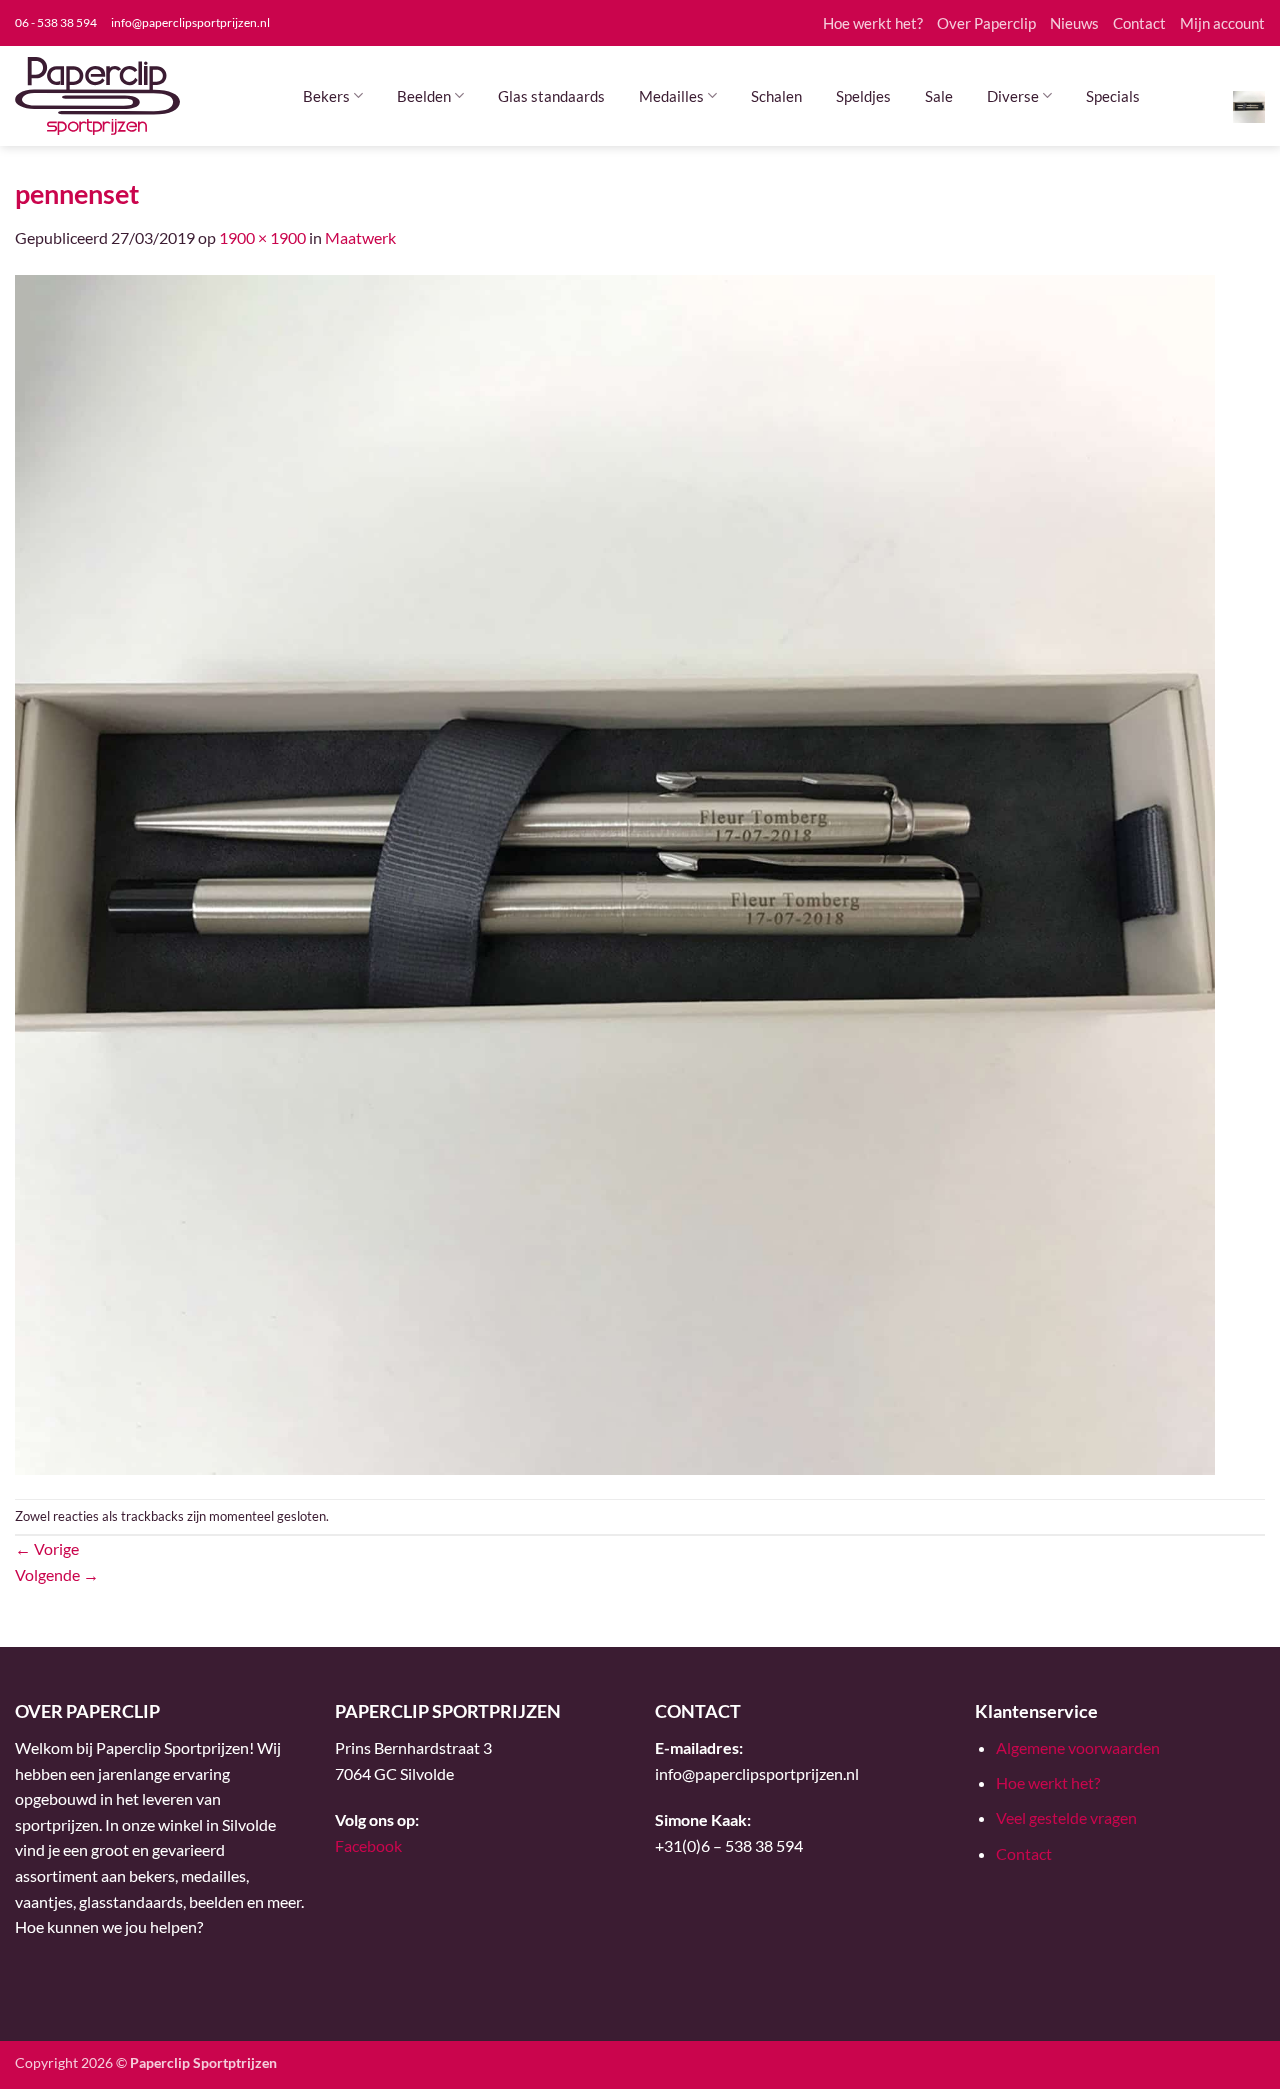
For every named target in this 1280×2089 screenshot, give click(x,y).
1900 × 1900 (262, 237)
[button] (1249, 105)
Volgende (57, 1574)
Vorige (47, 1548)
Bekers (326, 96)
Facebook (368, 1845)
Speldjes (863, 96)
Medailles (671, 96)
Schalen (776, 96)
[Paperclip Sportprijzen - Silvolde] (97, 96)
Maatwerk (360, 237)
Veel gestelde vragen (1066, 1817)
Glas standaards (551, 96)
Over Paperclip (986, 23)
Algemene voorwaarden (1078, 1747)
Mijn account (1222, 23)
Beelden (424, 96)
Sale (939, 96)
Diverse (1013, 96)
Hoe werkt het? (873, 23)
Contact (1139, 23)
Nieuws (1074, 23)
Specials (1113, 96)
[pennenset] (615, 872)
